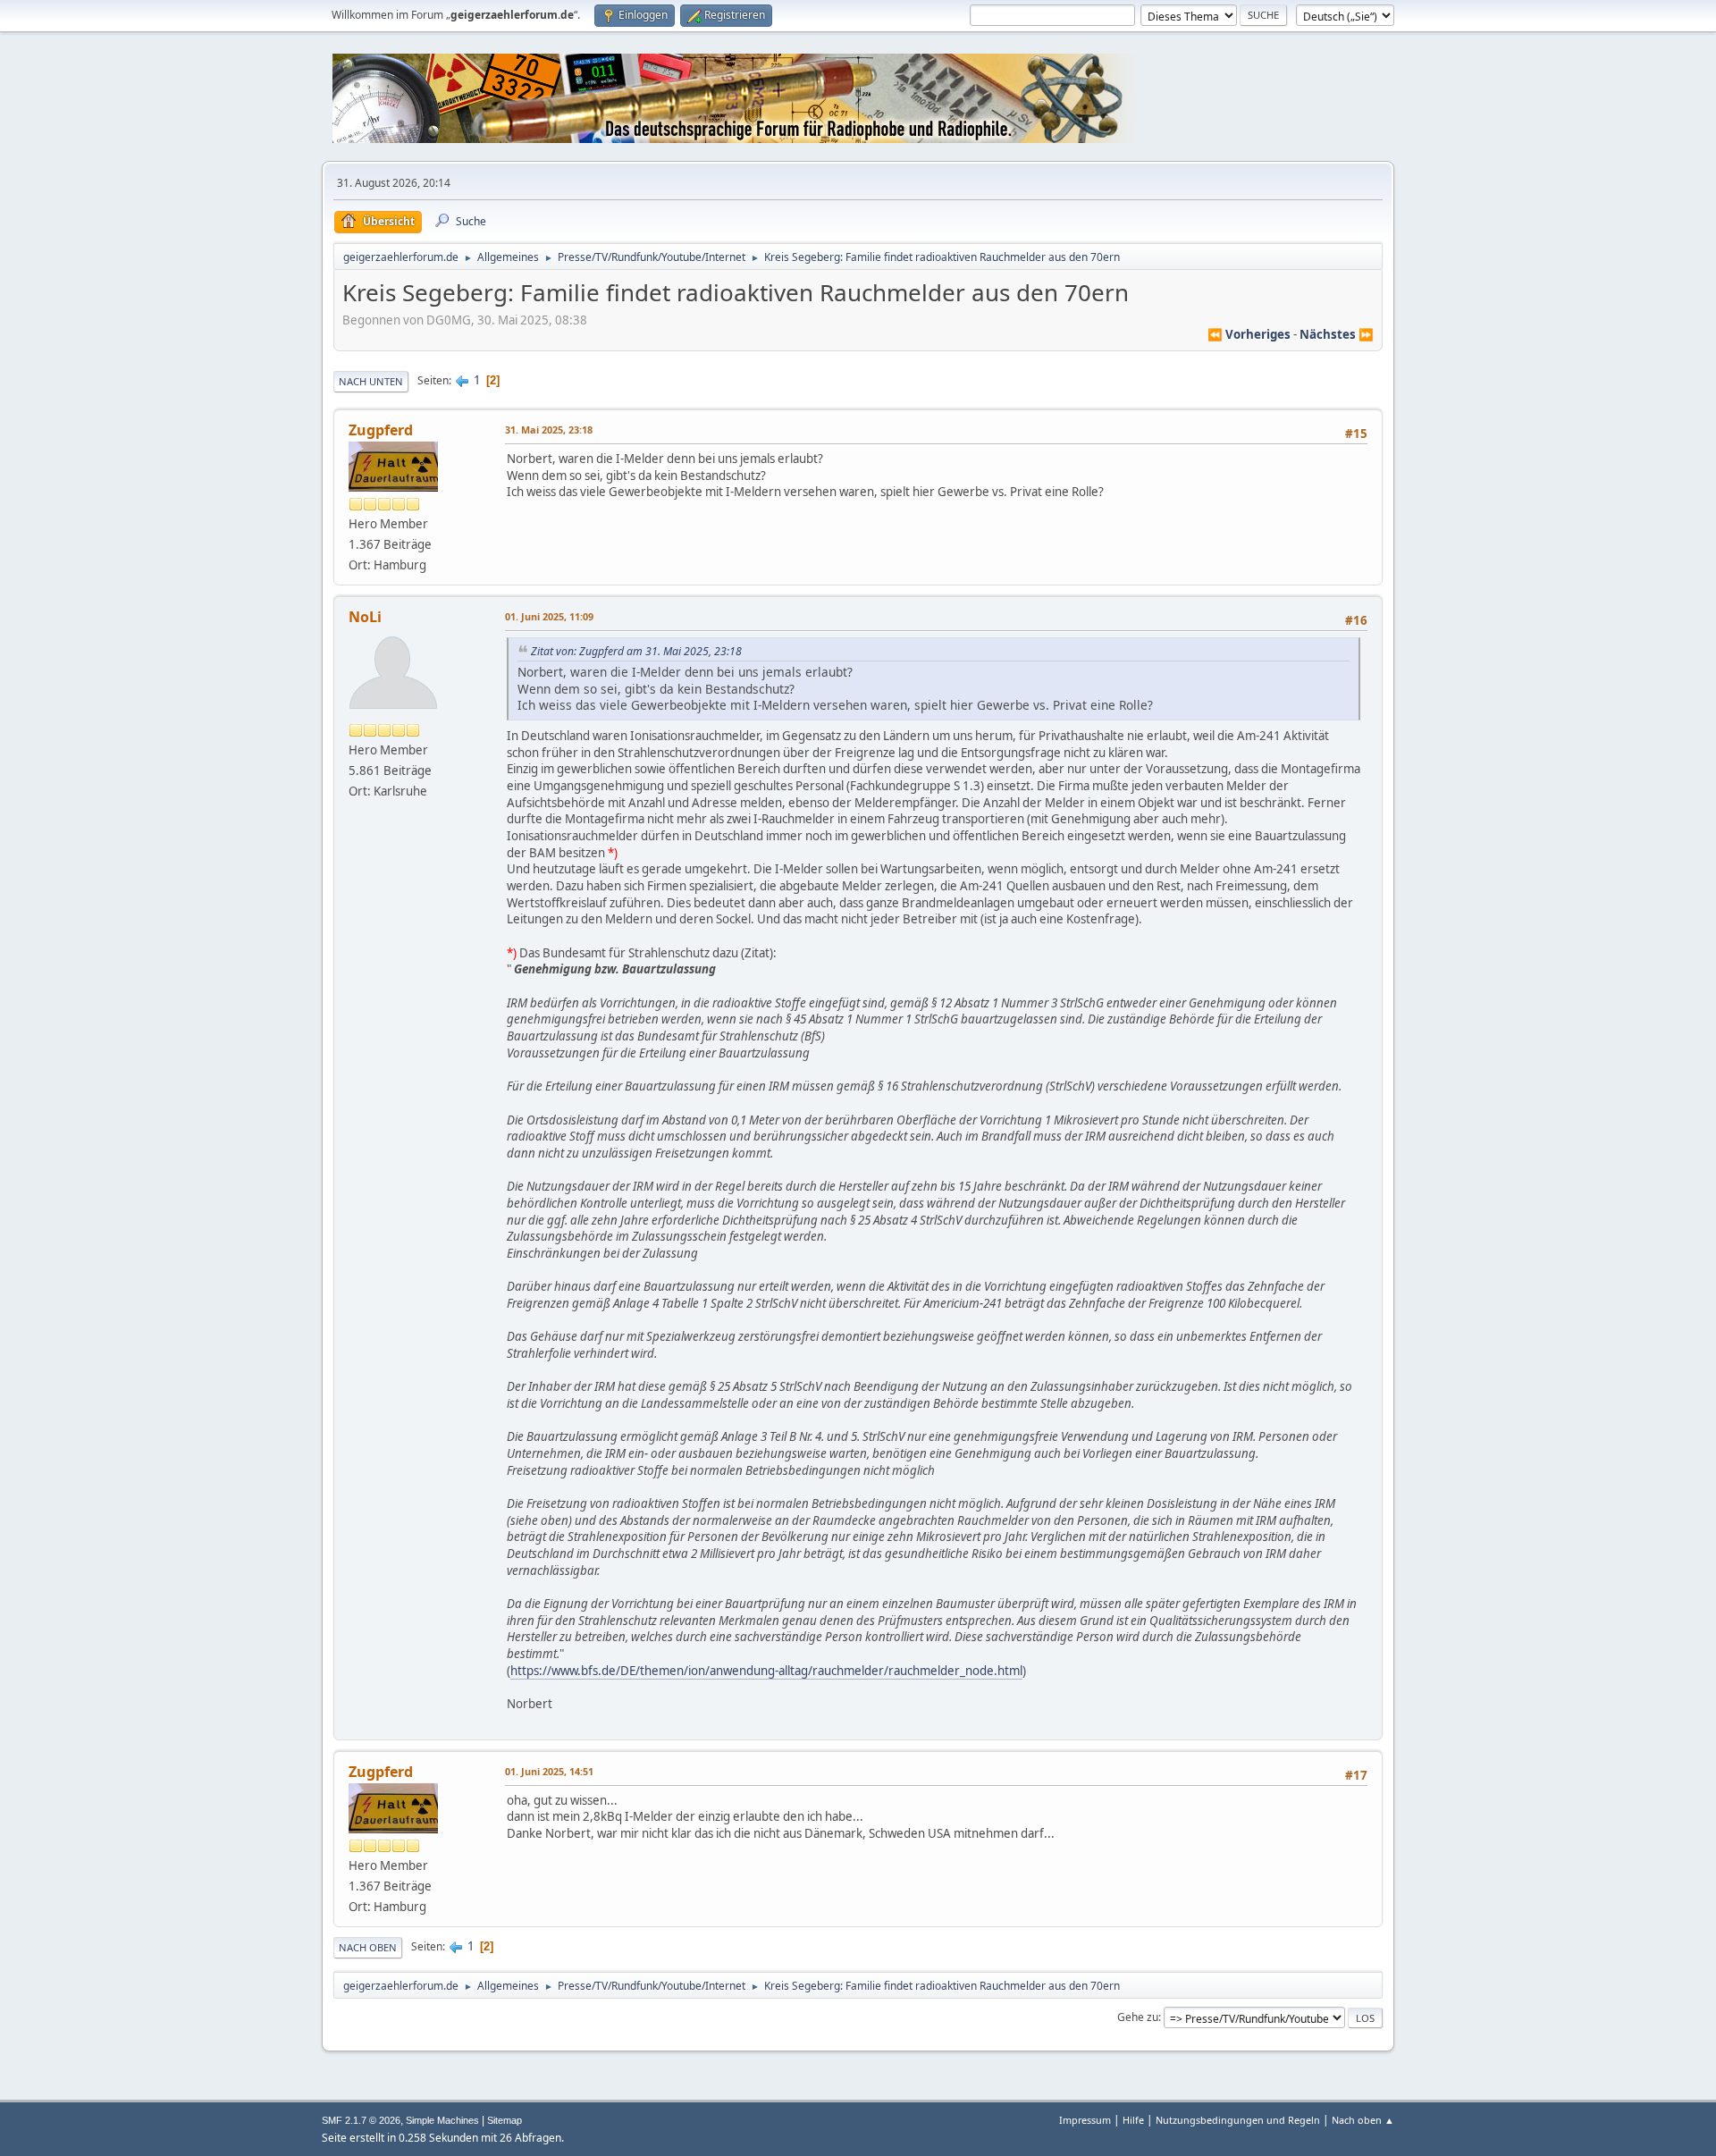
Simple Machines (442, 2120)
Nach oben (368, 1947)
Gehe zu (1138, 2017)
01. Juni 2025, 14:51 (549, 1771)
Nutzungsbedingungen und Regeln (1238, 2120)
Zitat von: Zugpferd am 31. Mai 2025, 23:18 (636, 651)
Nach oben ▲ (1363, 2120)
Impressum (1085, 2120)
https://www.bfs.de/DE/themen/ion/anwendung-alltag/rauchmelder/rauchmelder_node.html (766, 1671)
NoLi (365, 617)
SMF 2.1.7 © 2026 (361, 2120)
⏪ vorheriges (1249, 334)
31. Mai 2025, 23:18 (549, 430)
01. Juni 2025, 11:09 (549, 616)
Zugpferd (381, 430)
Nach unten (371, 381)
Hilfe (1133, 2120)
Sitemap (505, 2120)
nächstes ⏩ (1337, 334)
